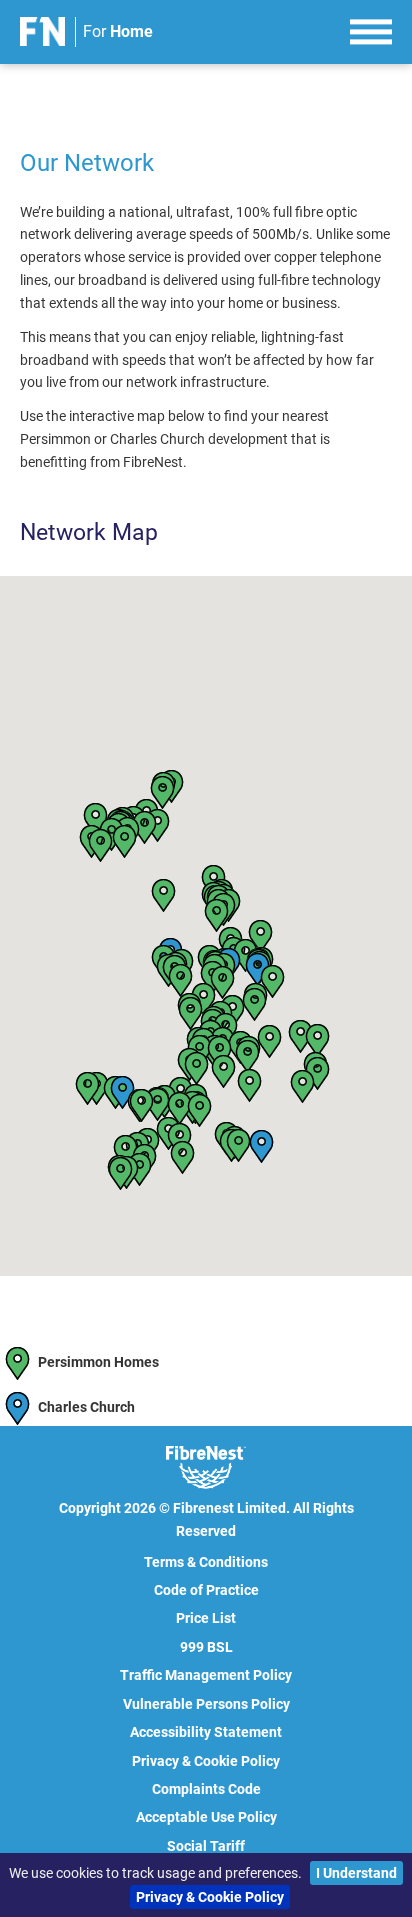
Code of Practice (206, 1590)
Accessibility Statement (206, 1732)
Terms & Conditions (206, 1562)
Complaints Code (206, 1789)
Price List (206, 1618)
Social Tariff (206, 1846)
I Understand (356, 1873)
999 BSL (206, 1647)
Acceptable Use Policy (206, 1817)
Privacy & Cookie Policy (210, 1897)
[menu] (371, 29)
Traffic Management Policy (206, 1675)
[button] (163, 895)
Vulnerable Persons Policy (206, 1704)
